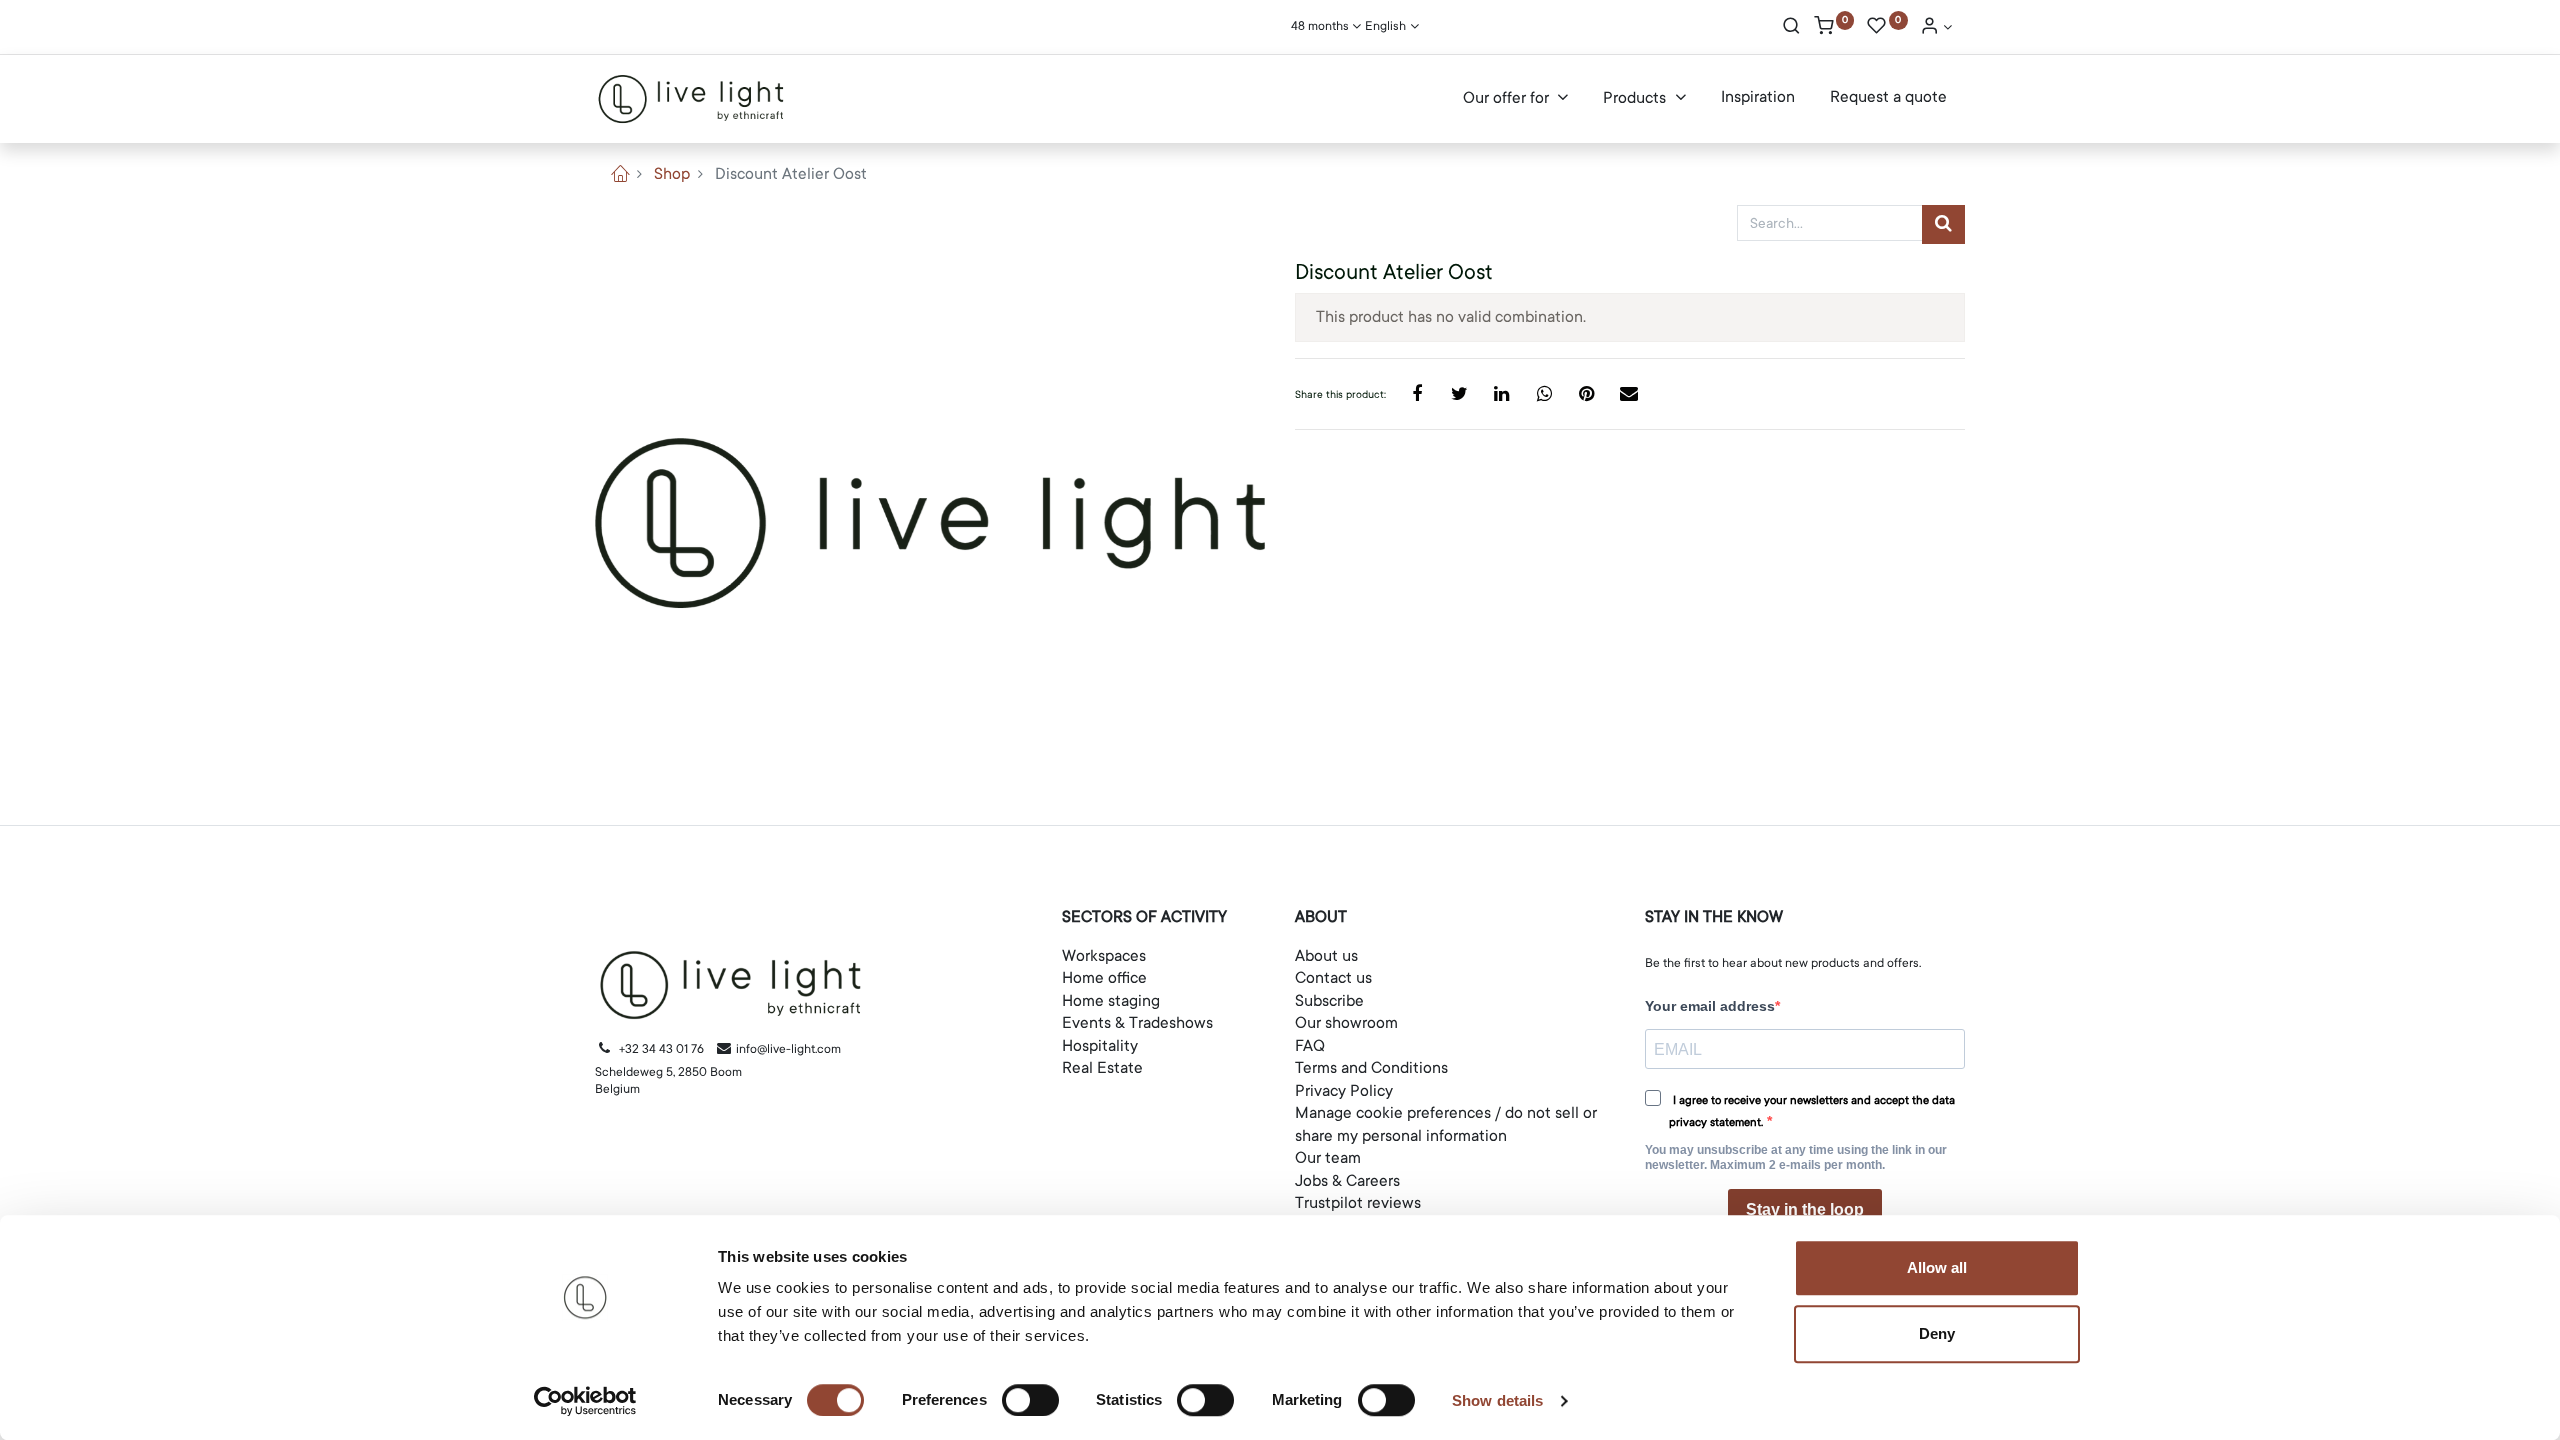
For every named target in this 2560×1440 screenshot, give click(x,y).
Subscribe (1329, 1001)
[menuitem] (1758, 98)
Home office (1104, 978)
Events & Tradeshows (1137, 1023)
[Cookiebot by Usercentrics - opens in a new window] (585, 1401)
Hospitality (1100, 1046)
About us (1326, 956)
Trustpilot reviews (1358, 1203)
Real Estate (1102, 1068)
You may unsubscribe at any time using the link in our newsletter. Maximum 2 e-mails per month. (1796, 1157)
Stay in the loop (1805, 1209)
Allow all (1937, 1267)
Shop (672, 174)
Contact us (1333, 978)
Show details (1497, 1400)
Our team (1328, 1158)
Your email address (1710, 1006)
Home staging (1111, 1001)
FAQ (1310, 1046)
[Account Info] (1936, 28)
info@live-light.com (787, 1049)
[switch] (1030, 1400)
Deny (1937, 1333)
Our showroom (1346, 1023)
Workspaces (1104, 956)
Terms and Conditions (1371, 1068)
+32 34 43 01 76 (661, 1049)
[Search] (1791, 28)
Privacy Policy (1344, 1091)
